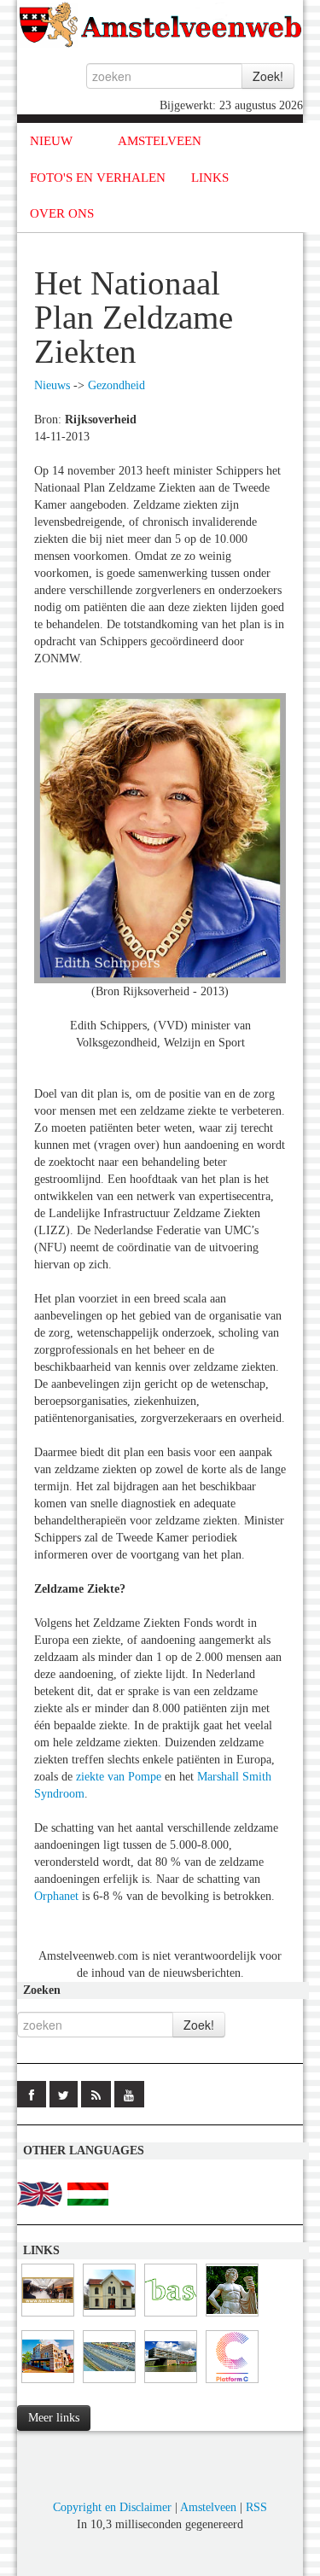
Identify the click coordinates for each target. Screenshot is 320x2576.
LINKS (210, 178)
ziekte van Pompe (119, 1777)
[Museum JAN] (48, 2384)
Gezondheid (116, 385)
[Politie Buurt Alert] (48, 2317)
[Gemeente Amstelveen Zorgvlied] (109, 2317)
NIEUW (51, 141)
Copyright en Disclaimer (112, 2507)
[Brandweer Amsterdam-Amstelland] (171, 2384)
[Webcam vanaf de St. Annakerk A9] (109, 2384)
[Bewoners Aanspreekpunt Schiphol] (171, 2317)
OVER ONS (62, 213)
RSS (256, 2507)
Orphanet (56, 1896)
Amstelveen (208, 2507)
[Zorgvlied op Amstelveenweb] (232, 2317)
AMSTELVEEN (160, 141)
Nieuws (52, 385)
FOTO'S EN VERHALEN (98, 178)
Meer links (54, 2418)
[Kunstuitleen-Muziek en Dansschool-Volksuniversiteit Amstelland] (232, 2384)
